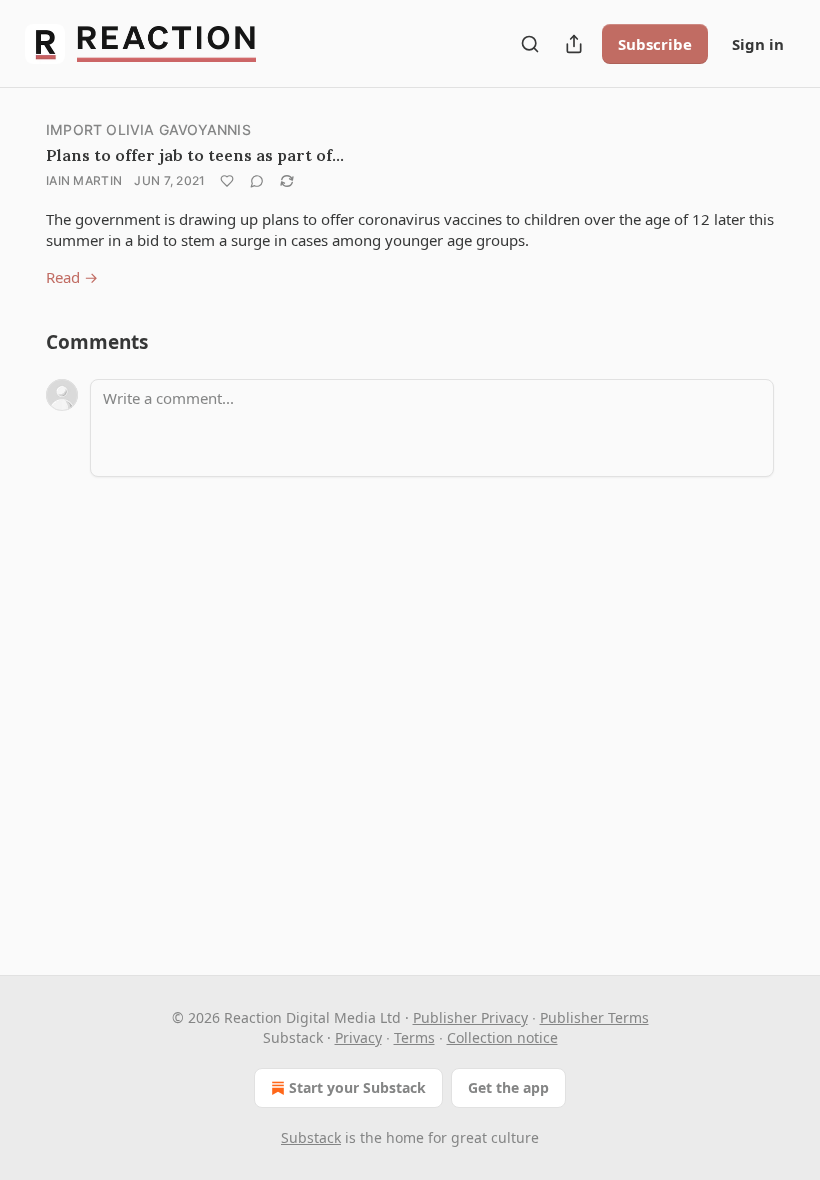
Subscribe (655, 44)
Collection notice (502, 1037)
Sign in (758, 44)
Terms (414, 1037)
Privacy (358, 1037)
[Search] (530, 44)
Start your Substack (357, 1087)
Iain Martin (84, 180)
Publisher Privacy (470, 1017)
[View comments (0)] (257, 181)
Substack (311, 1137)
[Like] (227, 181)
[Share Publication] (574, 44)
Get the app (508, 1087)
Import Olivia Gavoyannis (148, 129)
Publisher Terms (594, 1017)
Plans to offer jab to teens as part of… (195, 155)
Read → (72, 277)
